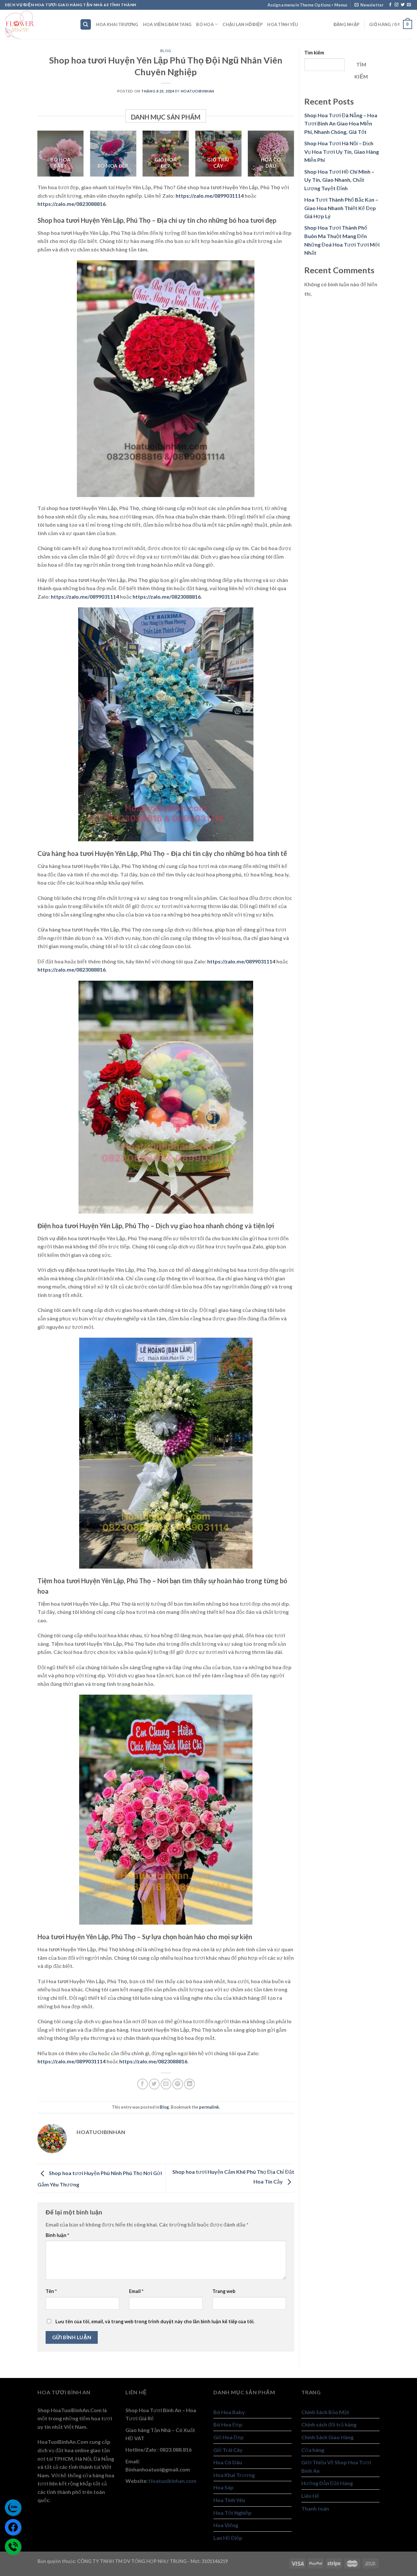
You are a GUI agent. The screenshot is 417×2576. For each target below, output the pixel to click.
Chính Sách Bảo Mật (325, 2412)
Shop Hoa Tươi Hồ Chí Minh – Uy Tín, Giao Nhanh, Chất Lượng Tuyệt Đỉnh (339, 180)
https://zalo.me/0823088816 (72, 204)
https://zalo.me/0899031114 (210, 196)
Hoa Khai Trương (117, 24)
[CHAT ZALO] (13, 2508)
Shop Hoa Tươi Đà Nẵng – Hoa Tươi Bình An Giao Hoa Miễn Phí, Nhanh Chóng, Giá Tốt (341, 123)
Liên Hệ (310, 2496)
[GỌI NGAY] (13, 2547)
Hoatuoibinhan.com (173, 2481)
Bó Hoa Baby (229, 2412)
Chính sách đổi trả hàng (329, 2424)
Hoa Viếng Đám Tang (167, 24)
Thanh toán (315, 2508)
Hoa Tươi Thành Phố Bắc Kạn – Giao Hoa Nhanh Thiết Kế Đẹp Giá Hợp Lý (341, 208)
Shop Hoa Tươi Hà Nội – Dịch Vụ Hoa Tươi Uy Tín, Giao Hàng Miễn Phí (342, 151)
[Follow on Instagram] (396, 5)
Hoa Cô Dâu (228, 2462)
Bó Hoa (205, 24)
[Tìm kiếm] (86, 25)
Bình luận (57, 2235)
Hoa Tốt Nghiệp (232, 2513)
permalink (209, 2107)
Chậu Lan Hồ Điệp (243, 24)
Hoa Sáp (223, 2487)
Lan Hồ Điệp (228, 2538)
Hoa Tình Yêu (282, 24)
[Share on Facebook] (143, 2084)
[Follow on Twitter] (403, 5)
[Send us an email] (409, 5)
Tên (51, 2291)
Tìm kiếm (314, 53)
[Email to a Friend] (166, 2084)
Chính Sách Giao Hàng (327, 2437)
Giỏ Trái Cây (228, 2450)
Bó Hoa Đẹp (228, 2424)
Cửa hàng (313, 2450)
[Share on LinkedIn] (189, 2084)
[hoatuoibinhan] (37, 24)
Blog (166, 51)
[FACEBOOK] (13, 2527)
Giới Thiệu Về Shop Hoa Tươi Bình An (336, 2466)
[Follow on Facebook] (390, 5)
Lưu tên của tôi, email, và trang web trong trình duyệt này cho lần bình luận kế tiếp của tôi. (155, 2321)
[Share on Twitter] (154, 2084)
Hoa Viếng (226, 2525)
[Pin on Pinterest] (178, 2084)
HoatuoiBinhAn (198, 91)
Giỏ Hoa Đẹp (229, 2437)
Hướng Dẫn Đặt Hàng (327, 2483)
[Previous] (31, 158)
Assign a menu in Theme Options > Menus (307, 5)
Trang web (224, 2291)
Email (136, 2291)
